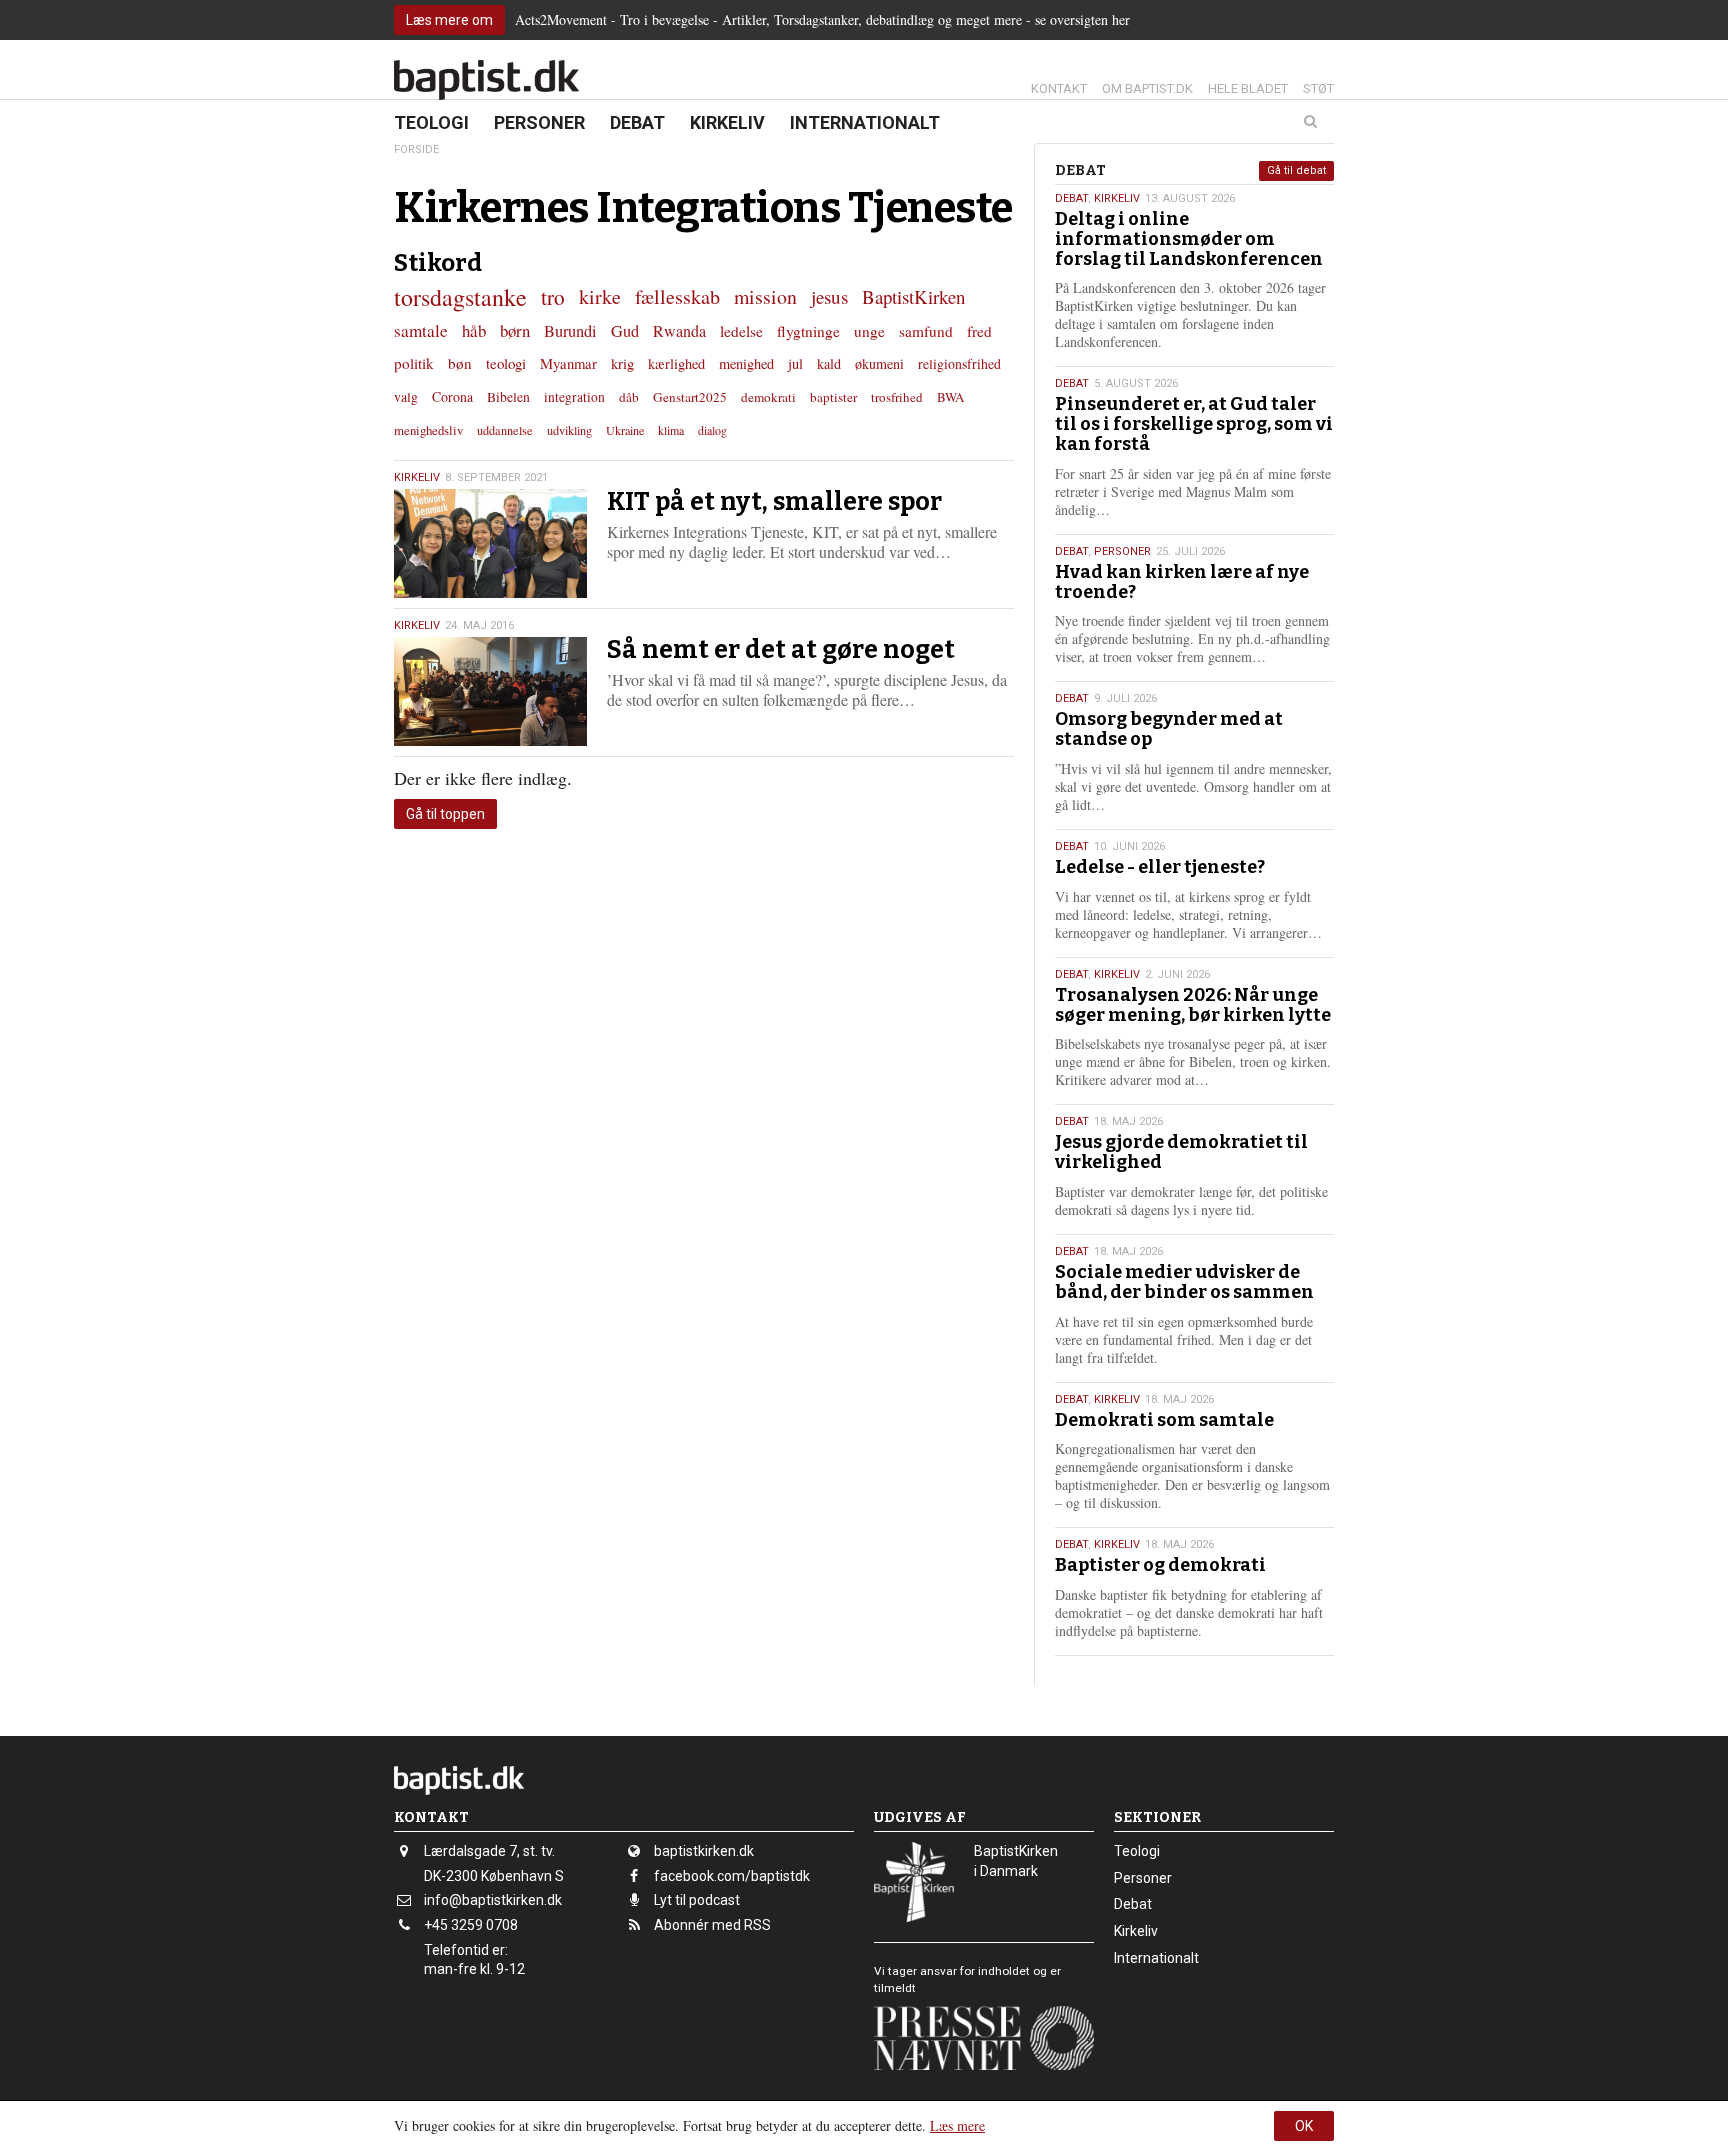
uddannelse (505, 430)
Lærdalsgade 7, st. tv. (489, 1851)
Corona (452, 396)
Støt (1318, 88)
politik (414, 363)
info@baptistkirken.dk (493, 1900)
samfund (926, 331)
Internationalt (865, 122)
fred (979, 331)
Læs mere (957, 2125)
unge (869, 331)
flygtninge (808, 331)
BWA (950, 397)
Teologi (431, 122)
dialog (712, 430)
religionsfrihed (959, 363)
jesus (829, 296)
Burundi (570, 331)
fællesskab (677, 296)
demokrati (768, 397)
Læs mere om (449, 20)
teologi (506, 363)
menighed (746, 363)
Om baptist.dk (1147, 88)
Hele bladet (1248, 88)
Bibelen (508, 397)
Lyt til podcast (697, 1900)
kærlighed (676, 363)
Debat (637, 122)
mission (765, 296)
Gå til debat (1296, 170)
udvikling (569, 430)
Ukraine (625, 430)
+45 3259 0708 (471, 1925)
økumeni (879, 363)
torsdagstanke (460, 297)
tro (553, 296)
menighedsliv (428, 430)
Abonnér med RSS (712, 1925)
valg (406, 396)
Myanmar (568, 363)
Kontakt (1059, 88)
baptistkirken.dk (704, 1851)
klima (671, 430)
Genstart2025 (690, 397)
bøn (460, 363)
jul (795, 363)
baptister (833, 397)
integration (574, 397)
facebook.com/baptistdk (732, 1876)
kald (829, 363)
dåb (629, 397)
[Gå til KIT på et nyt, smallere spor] (490, 543)
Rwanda (679, 331)
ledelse (741, 331)
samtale (421, 330)
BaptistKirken (913, 296)
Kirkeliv (727, 122)
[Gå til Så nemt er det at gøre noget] (490, 691)
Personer (539, 122)
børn (515, 330)
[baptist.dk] (486, 80)
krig (622, 363)
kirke (600, 296)
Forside (416, 149)
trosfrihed (897, 397)
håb (474, 330)
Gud (625, 331)
